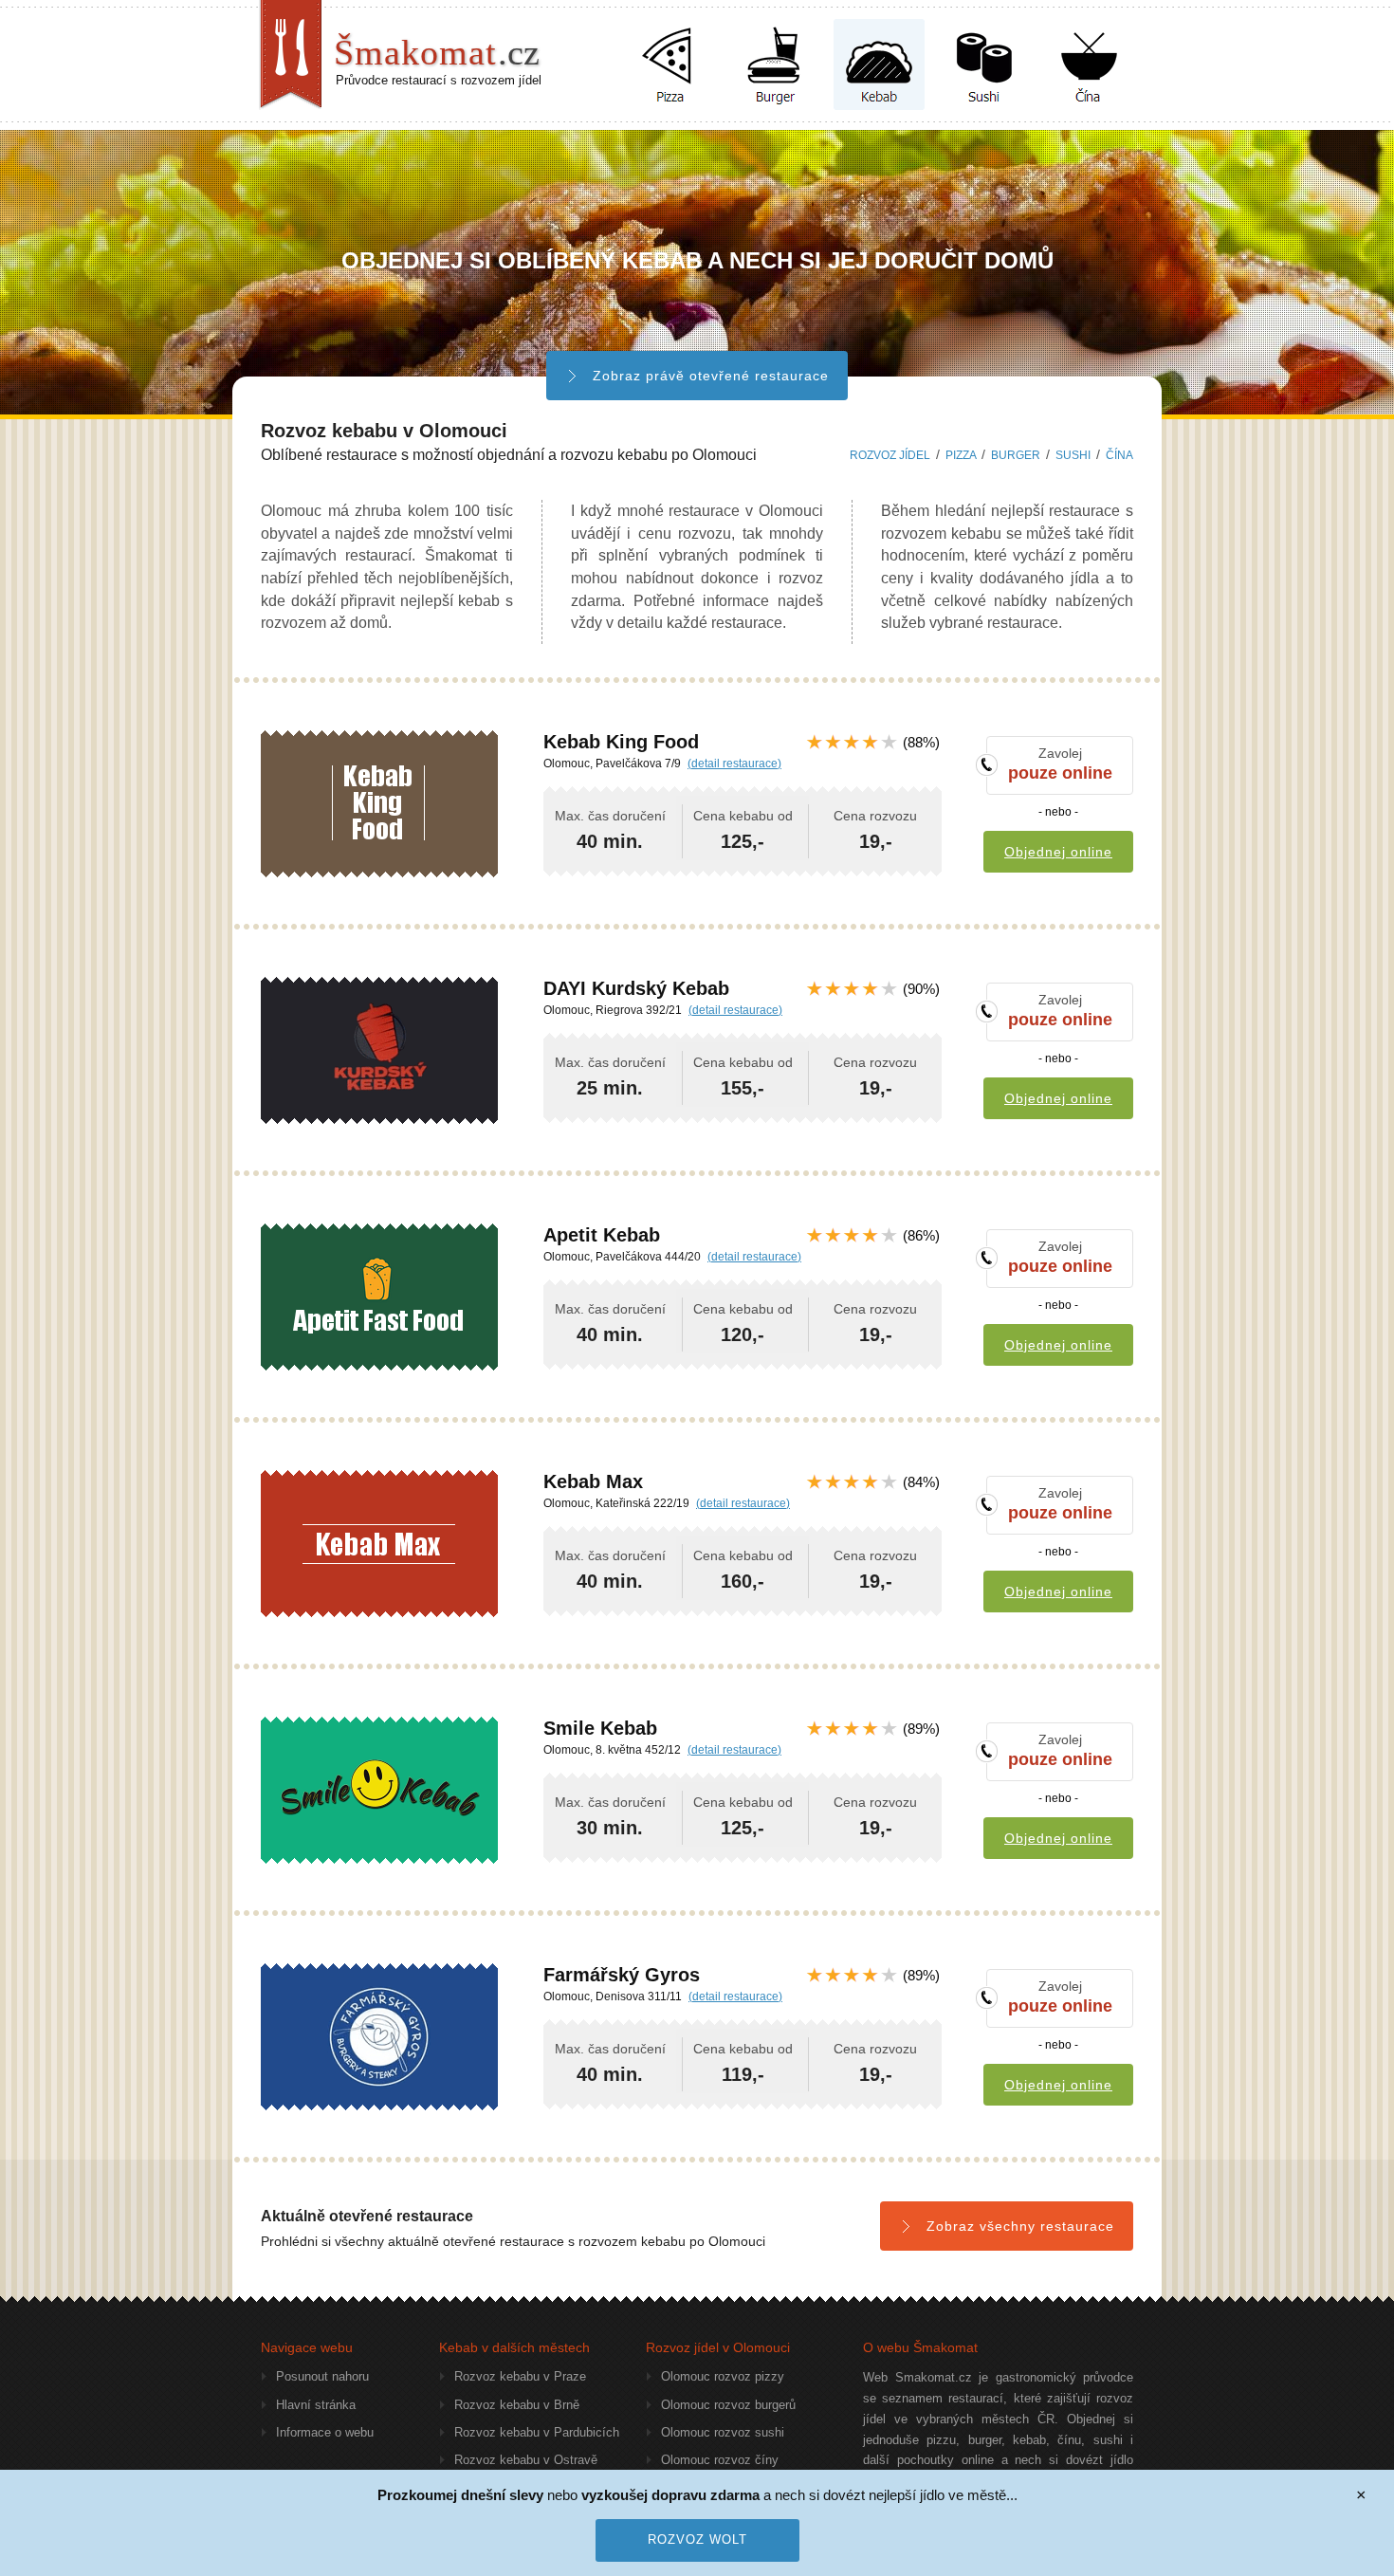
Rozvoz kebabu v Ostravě (526, 2460)
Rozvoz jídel (890, 455)
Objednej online (1058, 852)
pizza (961, 455)
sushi (1073, 455)
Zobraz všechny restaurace (1020, 2226)
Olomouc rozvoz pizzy (723, 2376)
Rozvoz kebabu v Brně (517, 2405)
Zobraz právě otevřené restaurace (711, 376)
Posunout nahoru (322, 2376)
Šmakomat (437, 52)
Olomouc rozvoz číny (720, 2460)
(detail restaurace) (734, 764)
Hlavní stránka (316, 2405)
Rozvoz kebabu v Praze (520, 2376)
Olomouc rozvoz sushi (723, 2432)
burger (1016, 455)
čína (1119, 455)
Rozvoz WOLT (697, 2539)
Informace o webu (325, 2432)
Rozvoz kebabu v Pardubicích (537, 2432)
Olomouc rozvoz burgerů (728, 2405)
